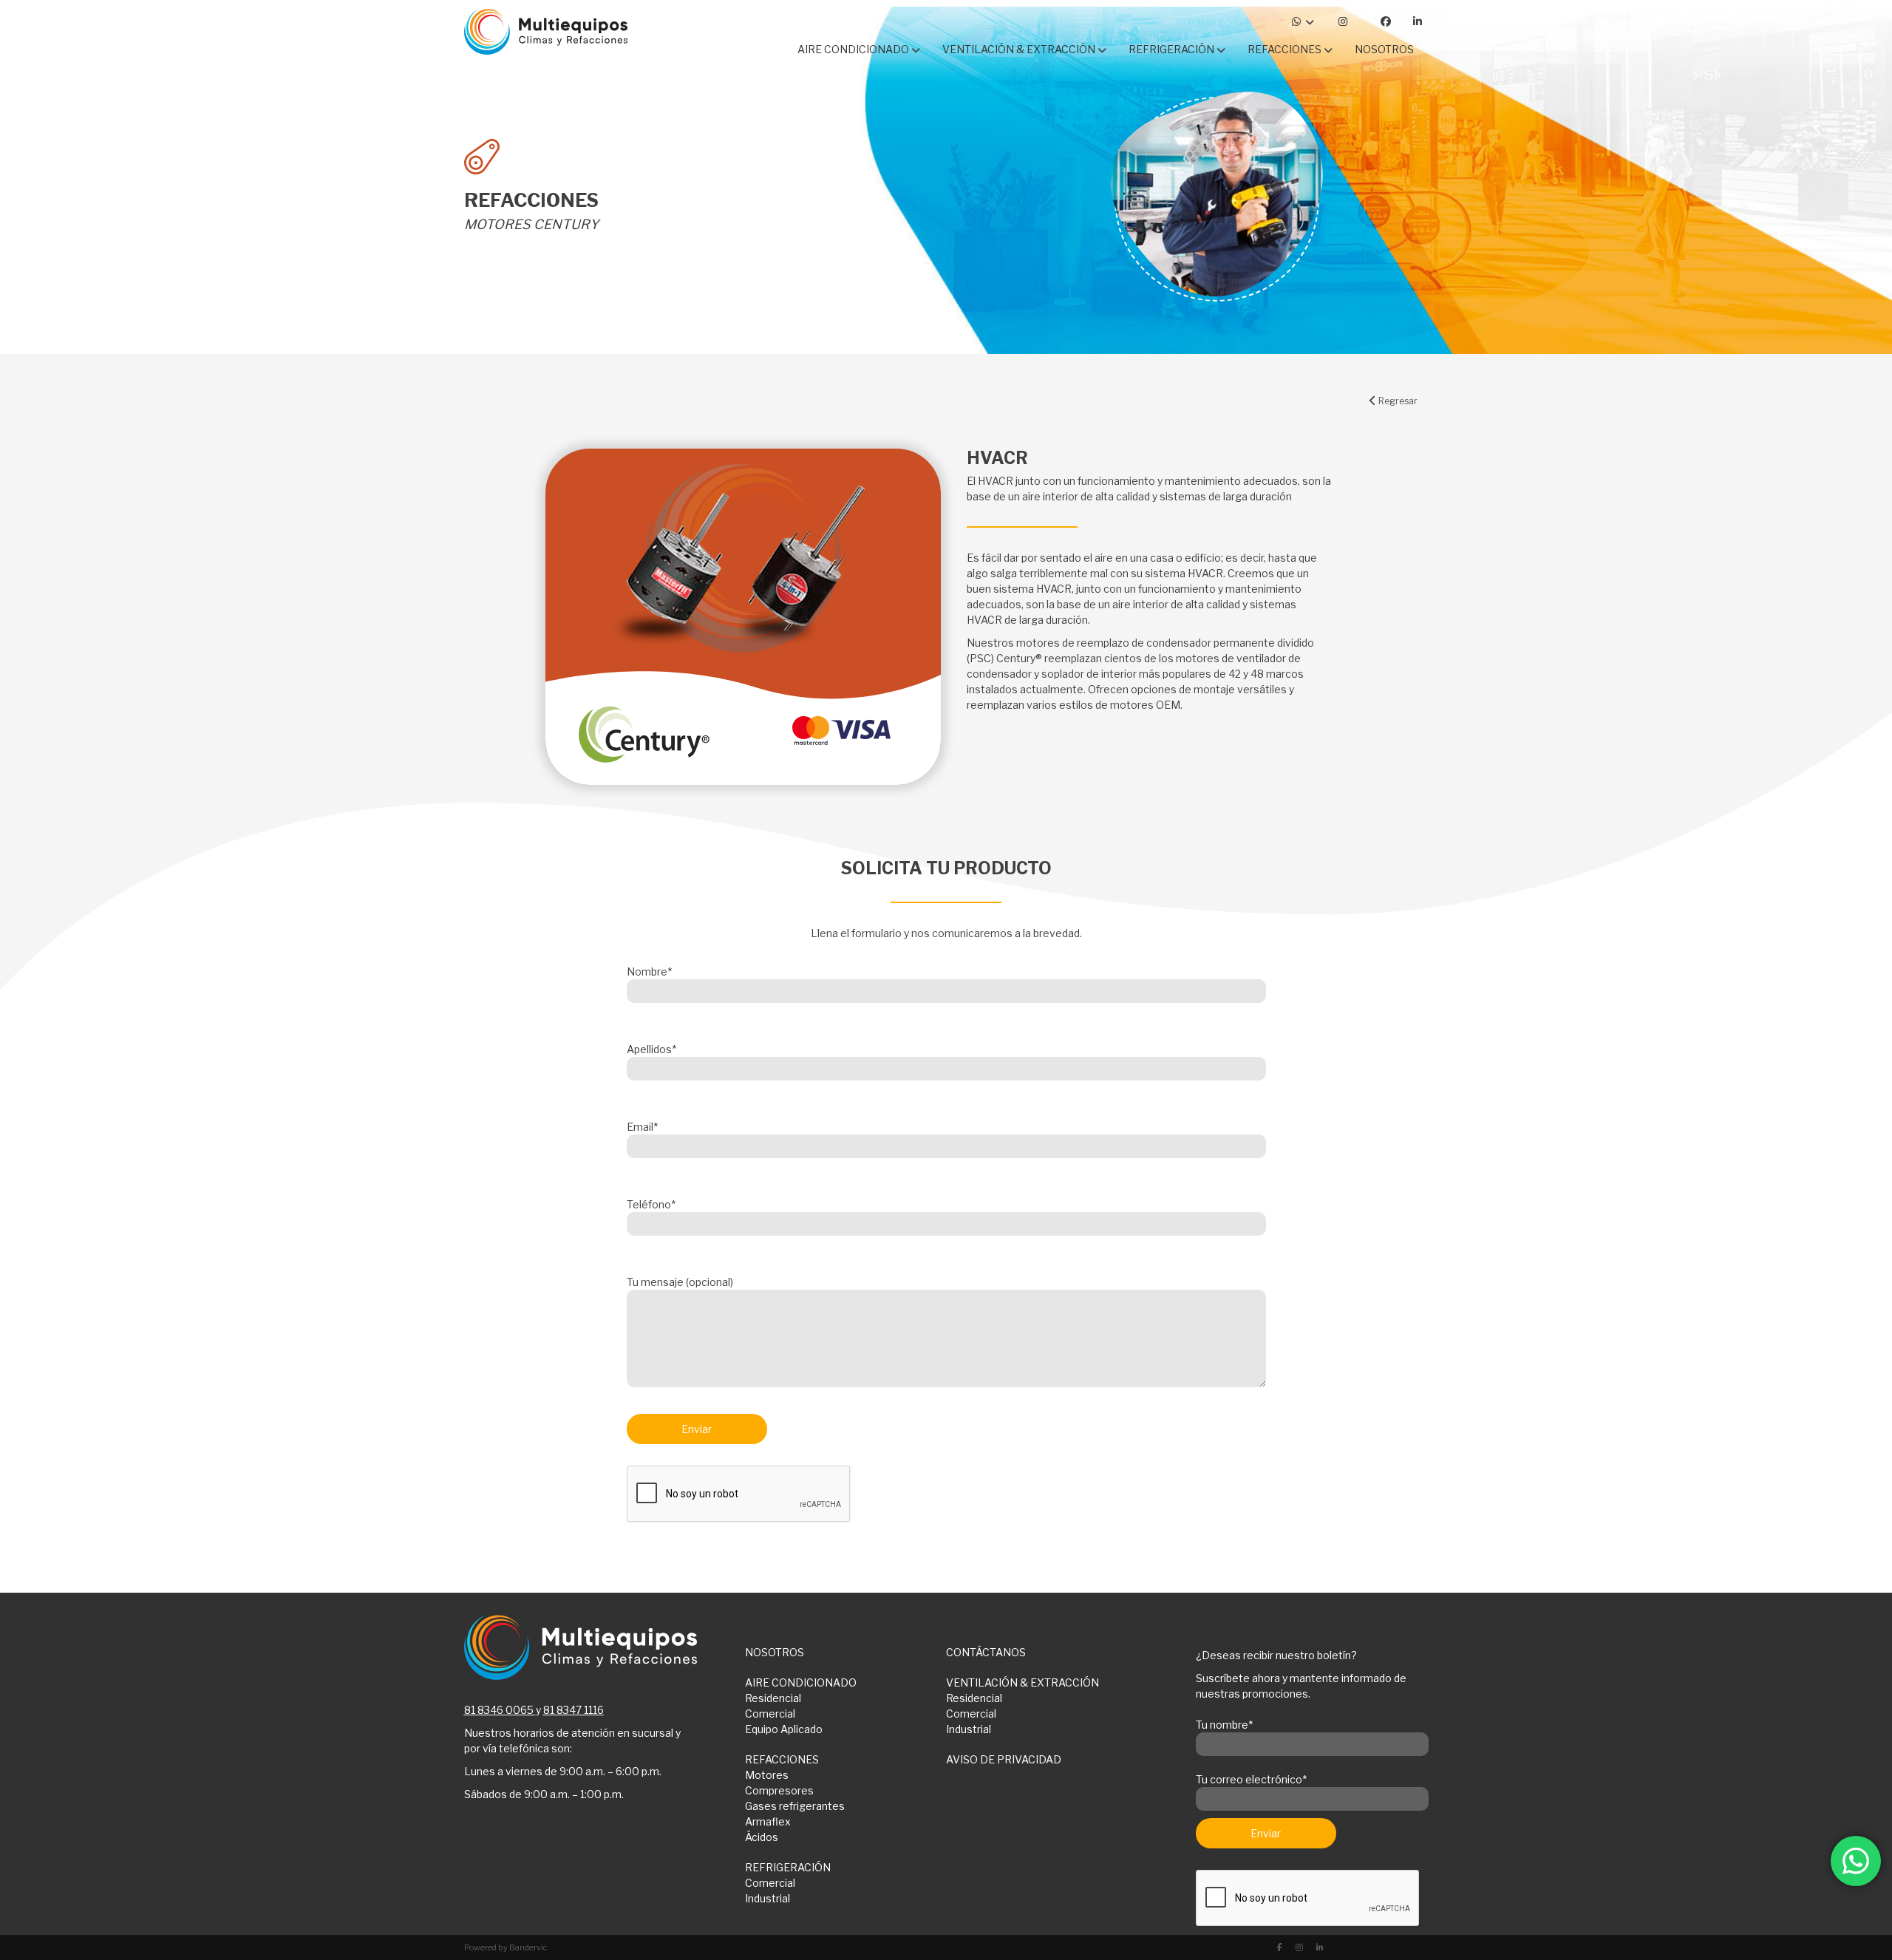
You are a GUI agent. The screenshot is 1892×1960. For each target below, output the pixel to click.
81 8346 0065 (499, 1710)
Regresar (1397, 401)
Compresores (779, 1790)
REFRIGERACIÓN (788, 1867)
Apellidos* (651, 1049)
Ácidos (762, 1837)
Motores (767, 1775)
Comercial (770, 1714)
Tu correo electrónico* (1251, 1779)
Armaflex (768, 1821)
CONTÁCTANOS (986, 1652)
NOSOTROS (775, 1652)
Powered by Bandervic (506, 1947)
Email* (642, 1127)
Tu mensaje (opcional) (680, 1282)
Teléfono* (651, 1204)
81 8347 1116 (574, 1710)
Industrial (969, 1729)
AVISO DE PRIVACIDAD (1004, 1759)
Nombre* (649, 972)
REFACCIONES (782, 1759)
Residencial (773, 1698)
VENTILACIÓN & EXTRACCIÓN (1022, 1682)
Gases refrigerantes (795, 1806)
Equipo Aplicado (784, 1729)
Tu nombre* (1224, 1725)
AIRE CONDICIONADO (801, 1682)
